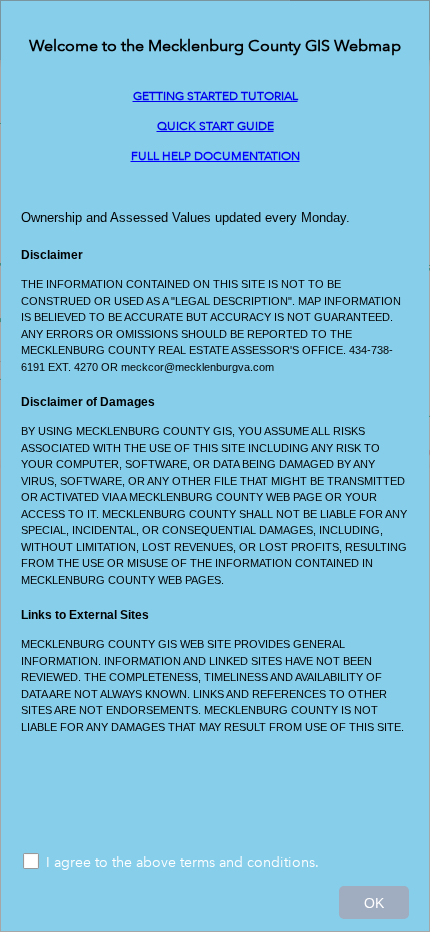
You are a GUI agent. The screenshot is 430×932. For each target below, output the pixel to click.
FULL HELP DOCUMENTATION (215, 156)
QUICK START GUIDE (215, 126)
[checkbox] (215, 863)
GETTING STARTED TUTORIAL (215, 96)
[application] (215, 466)
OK (374, 903)
